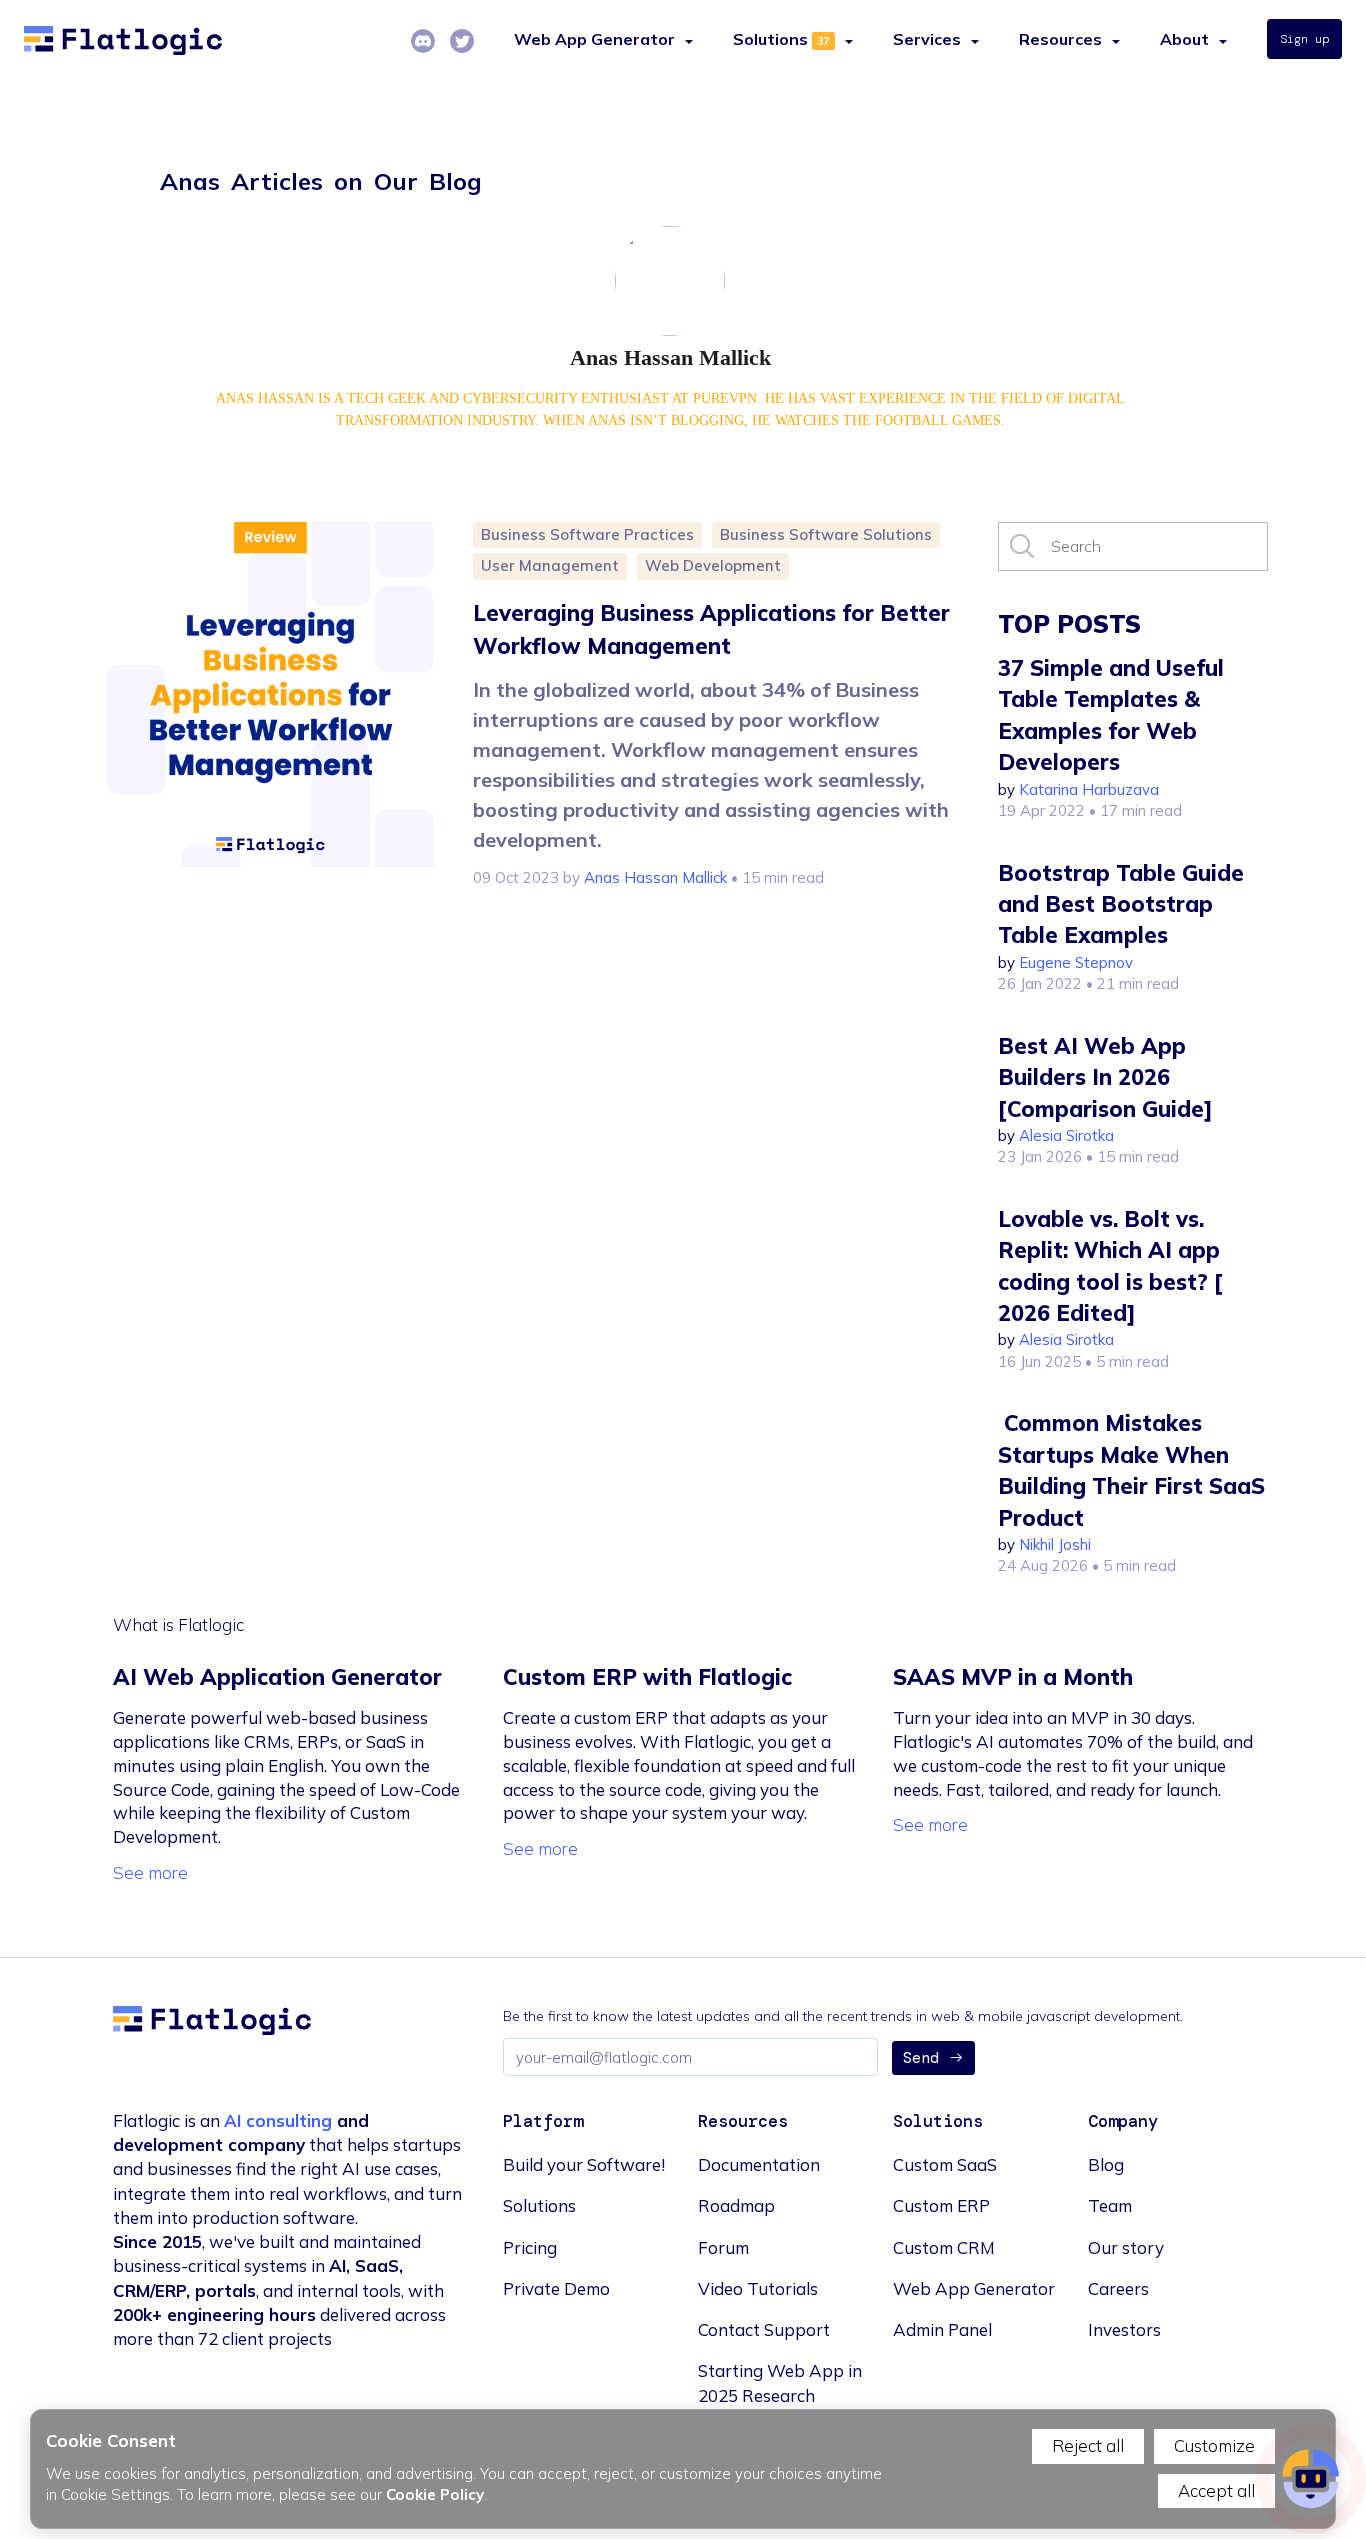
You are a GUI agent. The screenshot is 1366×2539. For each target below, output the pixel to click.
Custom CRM (944, 2247)
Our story (1126, 2247)
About (1184, 39)
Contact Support (764, 2329)
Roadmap (736, 2205)
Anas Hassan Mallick (655, 877)
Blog (1106, 2164)
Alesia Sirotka (1066, 1135)
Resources (1060, 39)
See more (150, 1872)
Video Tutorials (758, 2288)
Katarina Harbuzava (1089, 789)
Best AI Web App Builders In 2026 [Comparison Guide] (1105, 1077)
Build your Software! (584, 2164)
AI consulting (278, 2120)
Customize (1214, 2445)
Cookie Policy (435, 2494)
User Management (550, 565)
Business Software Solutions (826, 534)
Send (921, 2058)
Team (1110, 2205)
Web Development (713, 565)
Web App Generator (974, 2288)
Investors (1124, 2329)
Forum (723, 2247)
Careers (1118, 2288)
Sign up (1304, 39)
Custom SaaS (945, 2164)
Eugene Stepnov (1076, 962)
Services (927, 39)
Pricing (530, 2247)
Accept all (1216, 2490)
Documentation (759, 2164)
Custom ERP (941, 2205)
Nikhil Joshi (1055, 1544)
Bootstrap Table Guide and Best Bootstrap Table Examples (1121, 904)
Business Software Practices (587, 534)
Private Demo (556, 2288)
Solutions (770, 39)
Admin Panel (942, 2329)
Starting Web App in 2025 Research (780, 2382)
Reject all (1088, 2445)
